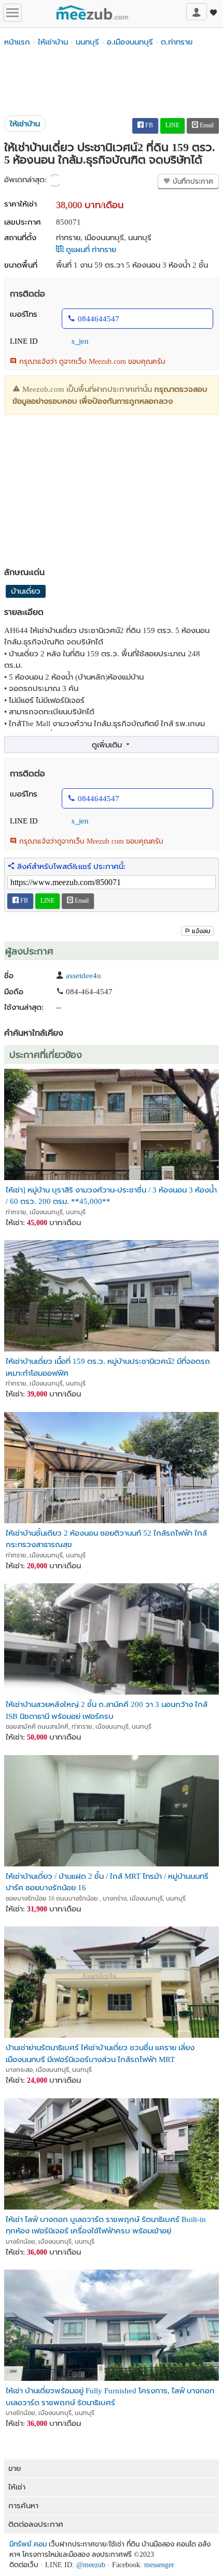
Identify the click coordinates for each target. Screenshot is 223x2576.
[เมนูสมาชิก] (197, 12)
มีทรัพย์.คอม (28, 2544)
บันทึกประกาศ (192, 181)
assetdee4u (83, 976)
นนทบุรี (87, 42)
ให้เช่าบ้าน (53, 42)
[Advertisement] (112, 82)
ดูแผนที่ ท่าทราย (90, 249)
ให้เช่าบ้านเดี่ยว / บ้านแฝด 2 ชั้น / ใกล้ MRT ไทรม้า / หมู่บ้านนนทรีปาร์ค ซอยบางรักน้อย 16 (107, 1882)
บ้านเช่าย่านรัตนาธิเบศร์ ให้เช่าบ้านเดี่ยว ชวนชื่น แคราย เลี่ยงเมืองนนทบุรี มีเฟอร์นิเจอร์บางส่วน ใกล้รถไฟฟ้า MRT (100, 2053)
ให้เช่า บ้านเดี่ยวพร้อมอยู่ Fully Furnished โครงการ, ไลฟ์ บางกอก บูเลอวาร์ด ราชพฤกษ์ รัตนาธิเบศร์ (110, 2396)
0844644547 (99, 319)
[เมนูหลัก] (12, 13)
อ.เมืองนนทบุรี (130, 42)
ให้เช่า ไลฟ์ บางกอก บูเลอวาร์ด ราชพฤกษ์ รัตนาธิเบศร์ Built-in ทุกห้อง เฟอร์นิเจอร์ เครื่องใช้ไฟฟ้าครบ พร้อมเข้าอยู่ (106, 2225)
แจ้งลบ (201, 931)
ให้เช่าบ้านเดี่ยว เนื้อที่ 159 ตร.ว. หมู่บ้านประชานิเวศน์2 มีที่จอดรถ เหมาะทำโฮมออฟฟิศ (108, 1367)
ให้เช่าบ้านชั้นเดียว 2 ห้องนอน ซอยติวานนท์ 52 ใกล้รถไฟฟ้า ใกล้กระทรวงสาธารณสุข (106, 1539)
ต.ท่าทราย (177, 42)
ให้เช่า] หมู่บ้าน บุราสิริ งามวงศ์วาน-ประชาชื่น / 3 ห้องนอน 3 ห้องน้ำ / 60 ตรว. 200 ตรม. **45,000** (111, 1195)
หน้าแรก (17, 42)
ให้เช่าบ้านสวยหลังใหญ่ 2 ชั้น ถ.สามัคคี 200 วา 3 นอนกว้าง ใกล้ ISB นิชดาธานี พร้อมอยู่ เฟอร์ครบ (107, 1710)
